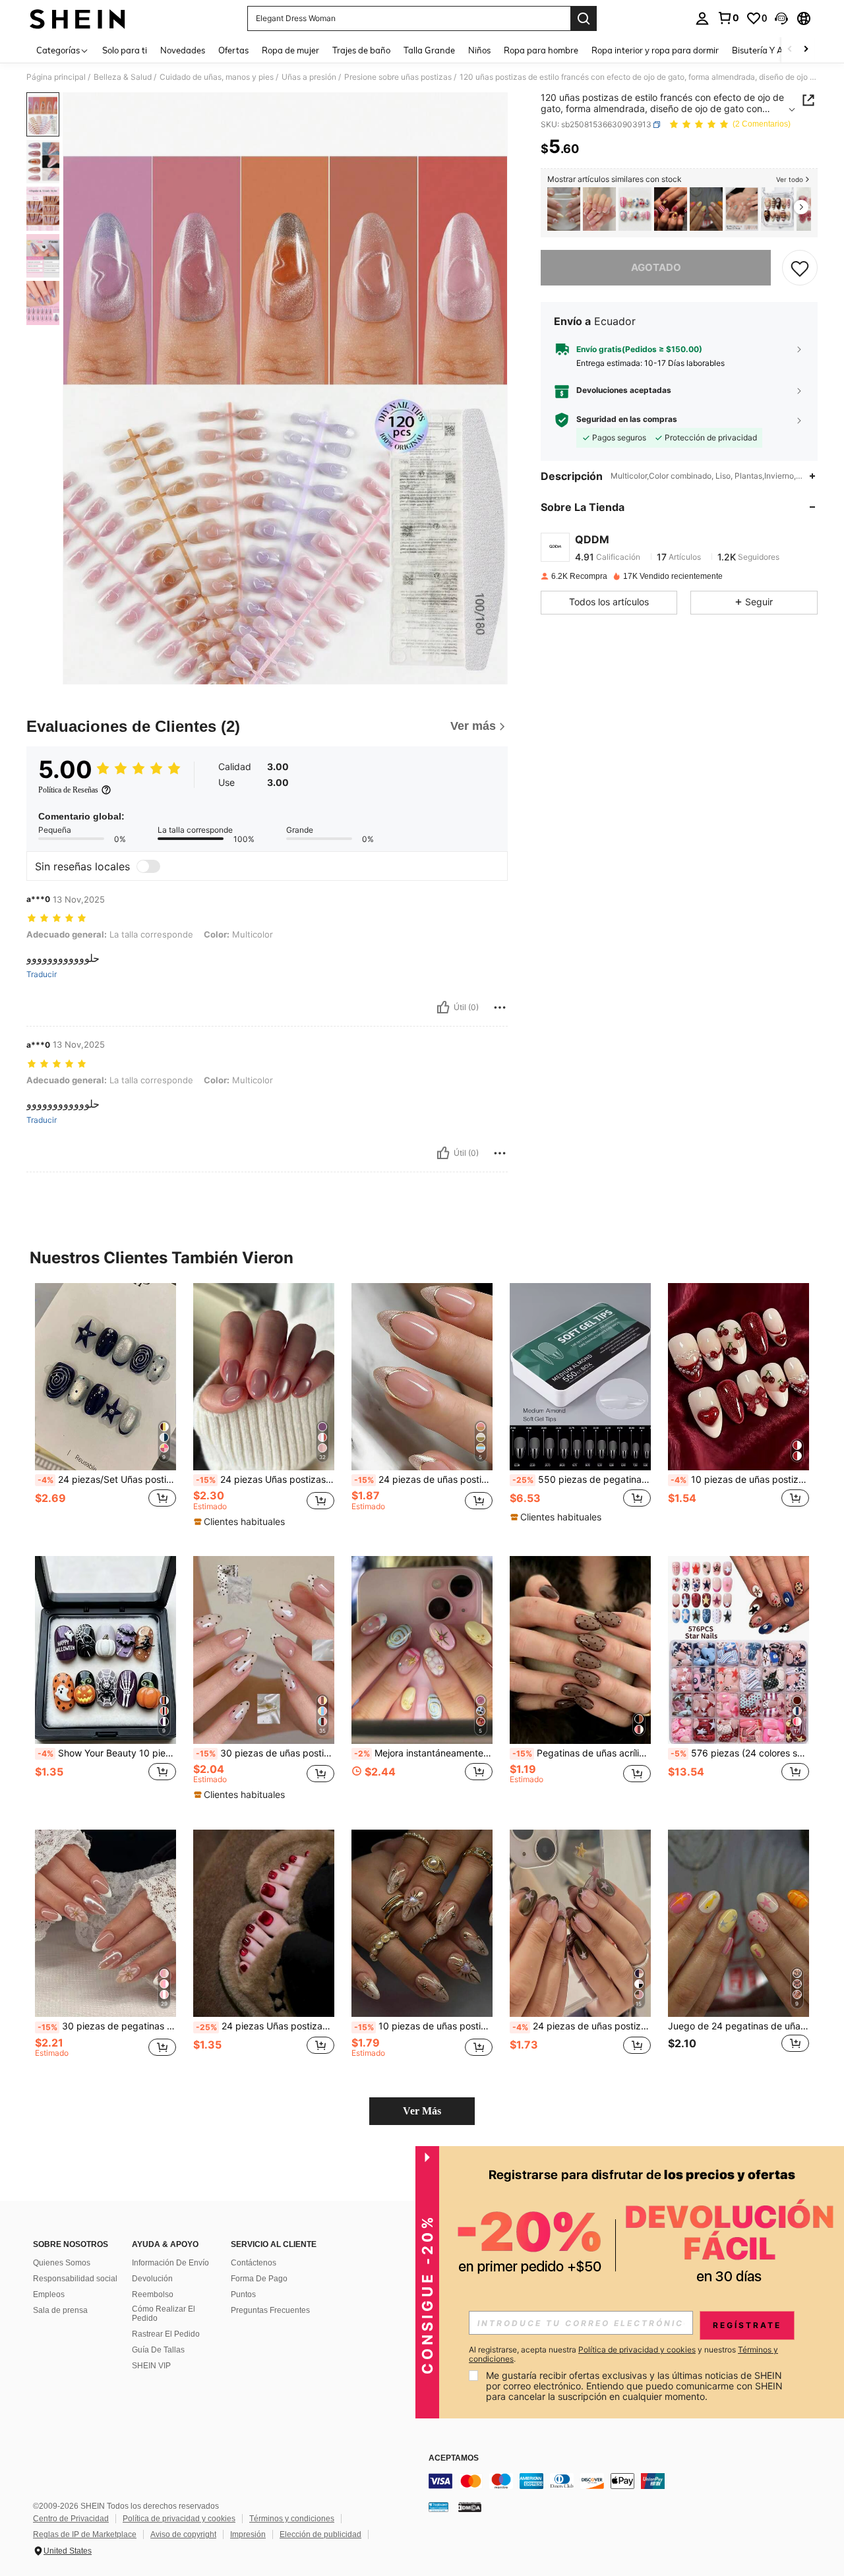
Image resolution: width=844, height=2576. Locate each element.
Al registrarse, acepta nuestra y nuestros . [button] (623, 2354)
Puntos (243, 2294)
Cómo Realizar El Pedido (164, 2314)
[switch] (148, 866)
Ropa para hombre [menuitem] (541, 50)
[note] (241, 1522)
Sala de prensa (60, 2310)
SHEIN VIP (151, 2366)
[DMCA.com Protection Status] (470, 2506)
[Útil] (443, 1007)
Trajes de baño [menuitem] (361, 50)
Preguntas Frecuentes (270, 2310)
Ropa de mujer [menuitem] (290, 50)
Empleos (49, 2294)
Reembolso (153, 2294)
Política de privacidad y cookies (179, 2519)
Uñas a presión (309, 77)
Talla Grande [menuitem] (429, 50)
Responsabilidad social (75, 2279)
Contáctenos (254, 2263)
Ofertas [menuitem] (233, 50)
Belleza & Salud (123, 77)
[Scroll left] (790, 50)
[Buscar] (584, 18)
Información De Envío (170, 2263)
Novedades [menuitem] (183, 50)
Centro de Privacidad (71, 2519)
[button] (781, 18)
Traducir (42, 974)
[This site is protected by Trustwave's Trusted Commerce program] (438, 2506)
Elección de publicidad (320, 2534)
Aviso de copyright (183, 2534)
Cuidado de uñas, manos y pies (217, 77)
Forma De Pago (259, 2279)
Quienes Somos (62, 2263)
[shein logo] (77, 18)
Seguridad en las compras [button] (627, 420)
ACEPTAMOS (454, 2458)
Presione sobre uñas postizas (398, 77)
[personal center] (702, 18)
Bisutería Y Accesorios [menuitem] (775, 50)
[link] (728, 18)
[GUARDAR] (800, 268)
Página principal (56, 77)
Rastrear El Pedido (166, 2334)
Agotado (656, 267)
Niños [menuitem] (479, 50)
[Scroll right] (806, 50)
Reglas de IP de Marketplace (85, 2534)
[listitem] (564, 209)
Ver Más (422, 2111)
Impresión (248, 2534)
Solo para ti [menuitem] (125, 50)
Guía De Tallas (158, 2350)
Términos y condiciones (292, 2519)
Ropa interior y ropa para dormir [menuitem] (655, 50)
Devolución (152, 2279)
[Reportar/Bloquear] (500, 1007)
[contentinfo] (626, 2481)
